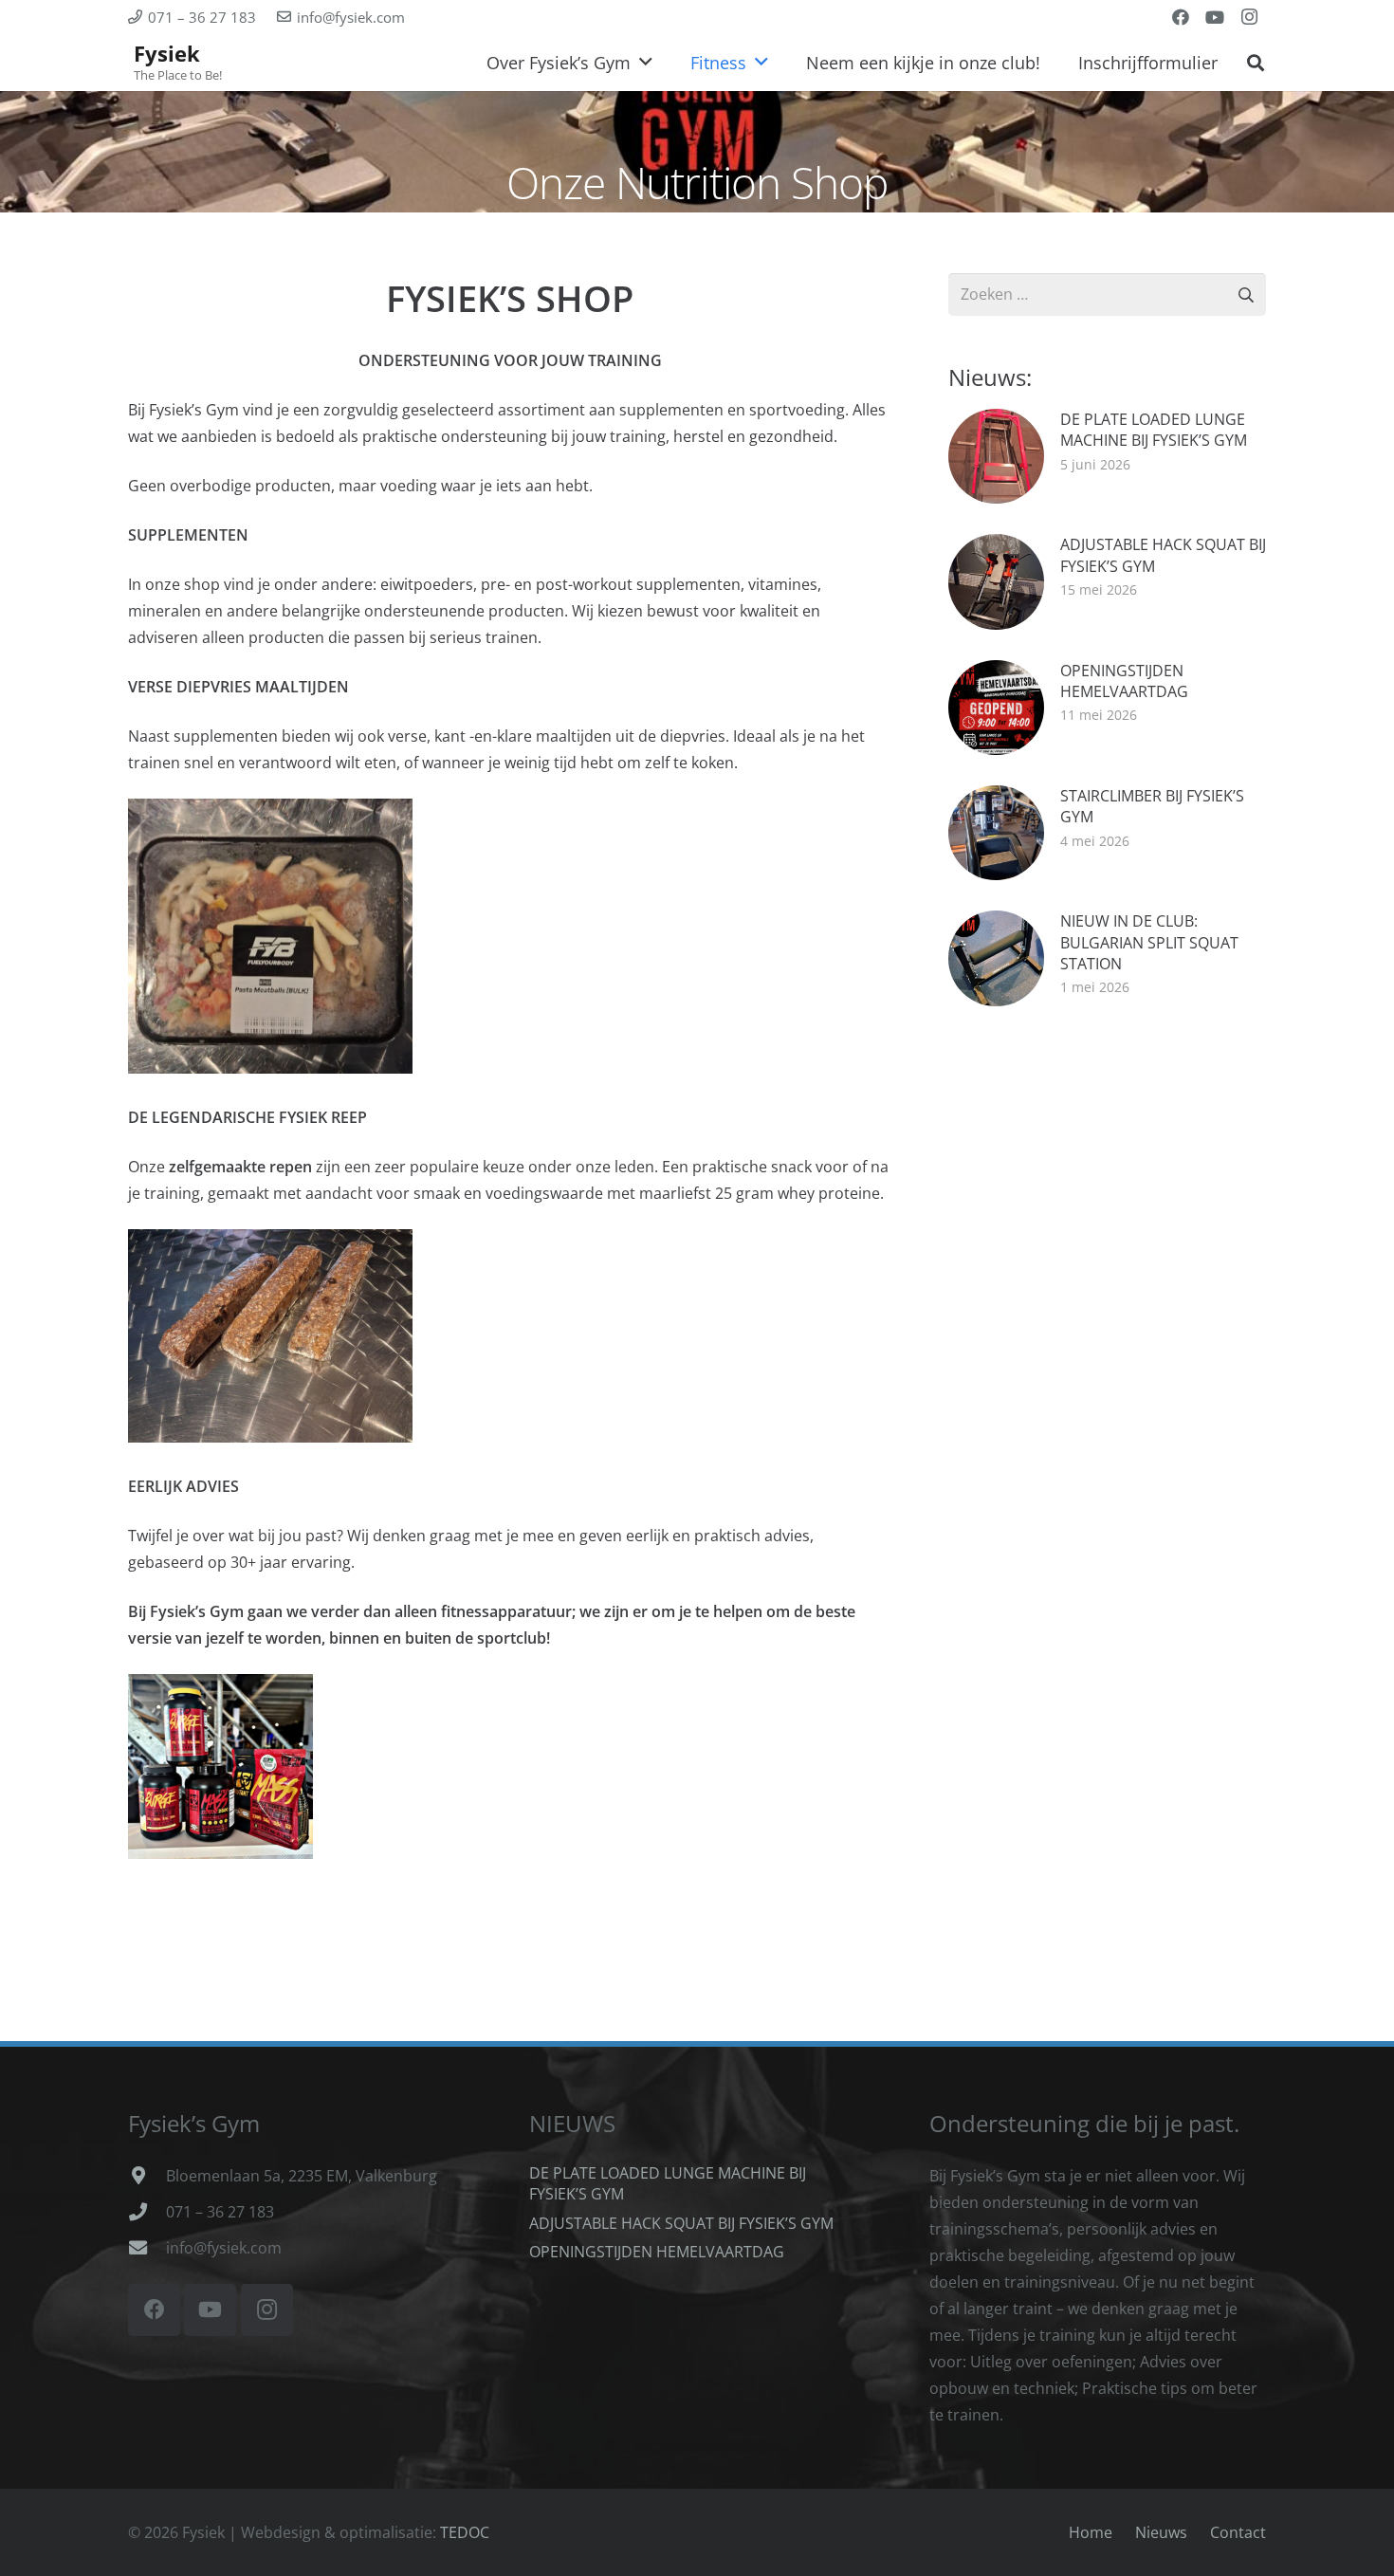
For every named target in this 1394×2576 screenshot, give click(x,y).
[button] (1256, 63)
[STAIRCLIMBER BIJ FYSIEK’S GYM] (1107, 833)
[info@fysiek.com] (147, 2247)
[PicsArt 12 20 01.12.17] (220, 1766)
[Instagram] (1249, 17)
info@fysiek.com (224, 2248)
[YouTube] (1215, 17)
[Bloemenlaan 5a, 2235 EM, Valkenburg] (147, 2175)
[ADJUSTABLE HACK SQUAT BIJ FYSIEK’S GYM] (1107, 581)
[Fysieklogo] (176, 63)
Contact (1238, 2532)
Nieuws (1161, 2532)
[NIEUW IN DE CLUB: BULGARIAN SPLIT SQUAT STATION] (1107, 958)
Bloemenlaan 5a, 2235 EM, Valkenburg (302, 2176)
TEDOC (465, 2532)
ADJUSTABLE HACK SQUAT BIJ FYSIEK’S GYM (681, 2223)
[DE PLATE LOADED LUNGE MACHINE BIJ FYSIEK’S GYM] (1107, 456)
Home (1091, 2532)
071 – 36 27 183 (220, 2212)
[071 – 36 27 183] (147, 2211)
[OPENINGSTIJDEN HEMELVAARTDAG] (1107, 708)
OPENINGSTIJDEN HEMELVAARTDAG (657, 2252)
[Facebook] (1181, 17)
